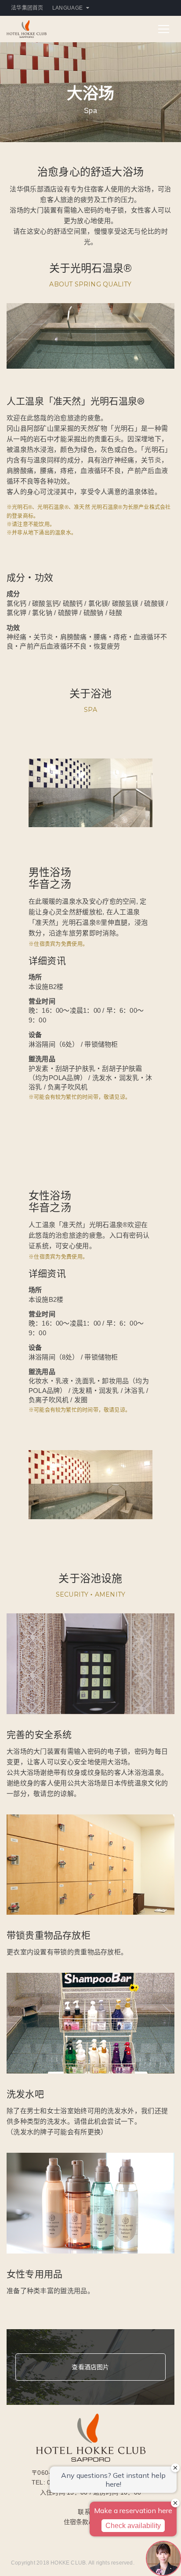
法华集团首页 (27, 8)
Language (67, 8)
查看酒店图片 (90, 2367)
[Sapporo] (27, 28)
